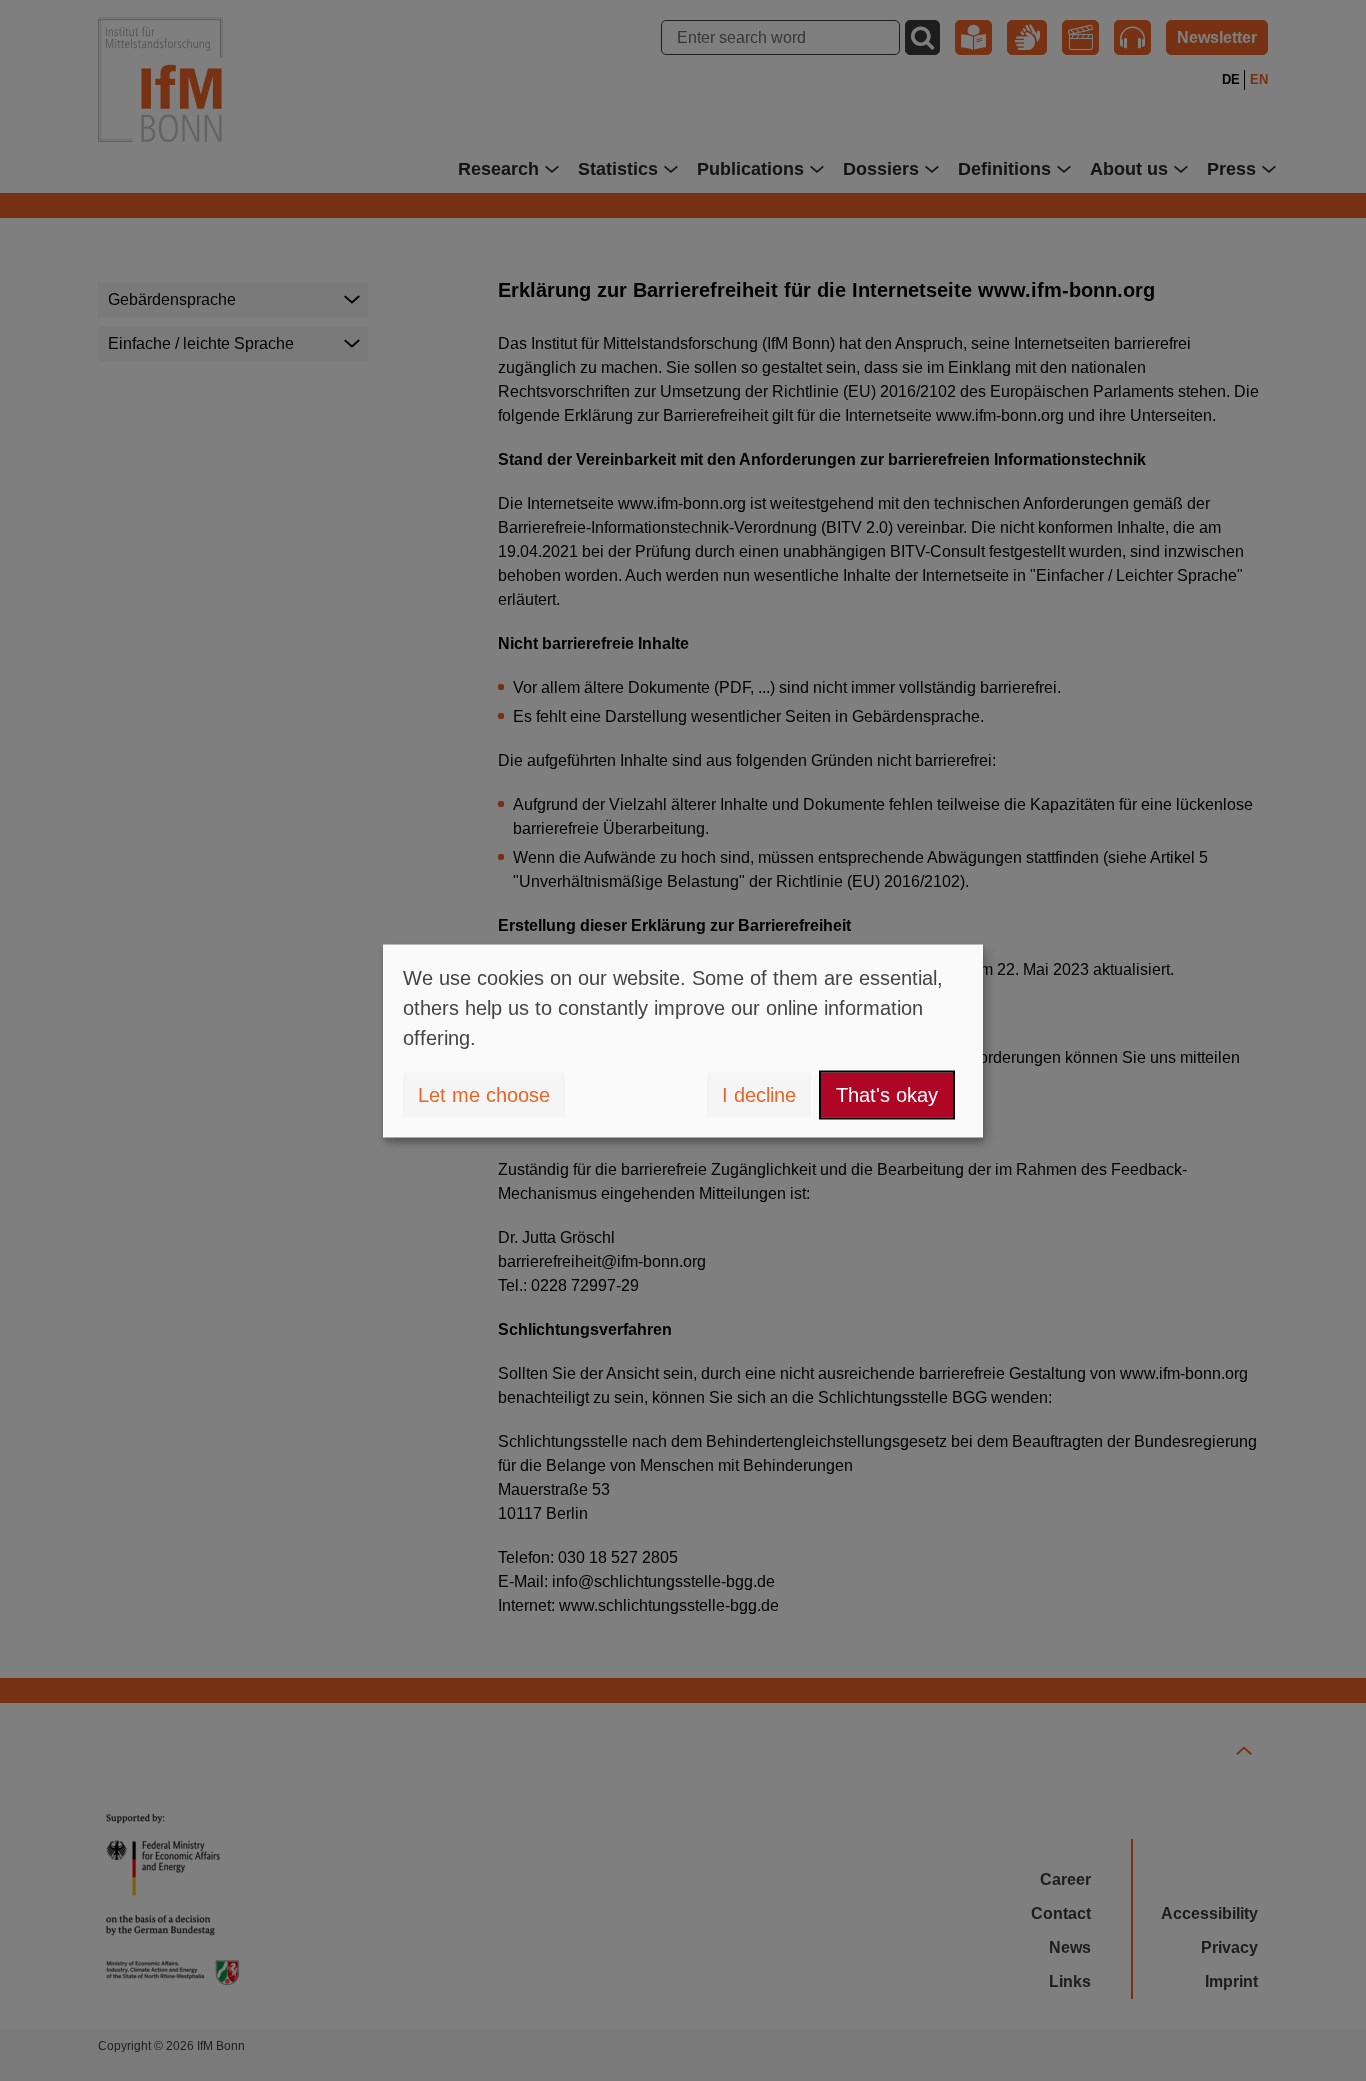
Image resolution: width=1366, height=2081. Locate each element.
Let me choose (484, 1095)
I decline (759, 1095)
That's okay (887, 1095)
